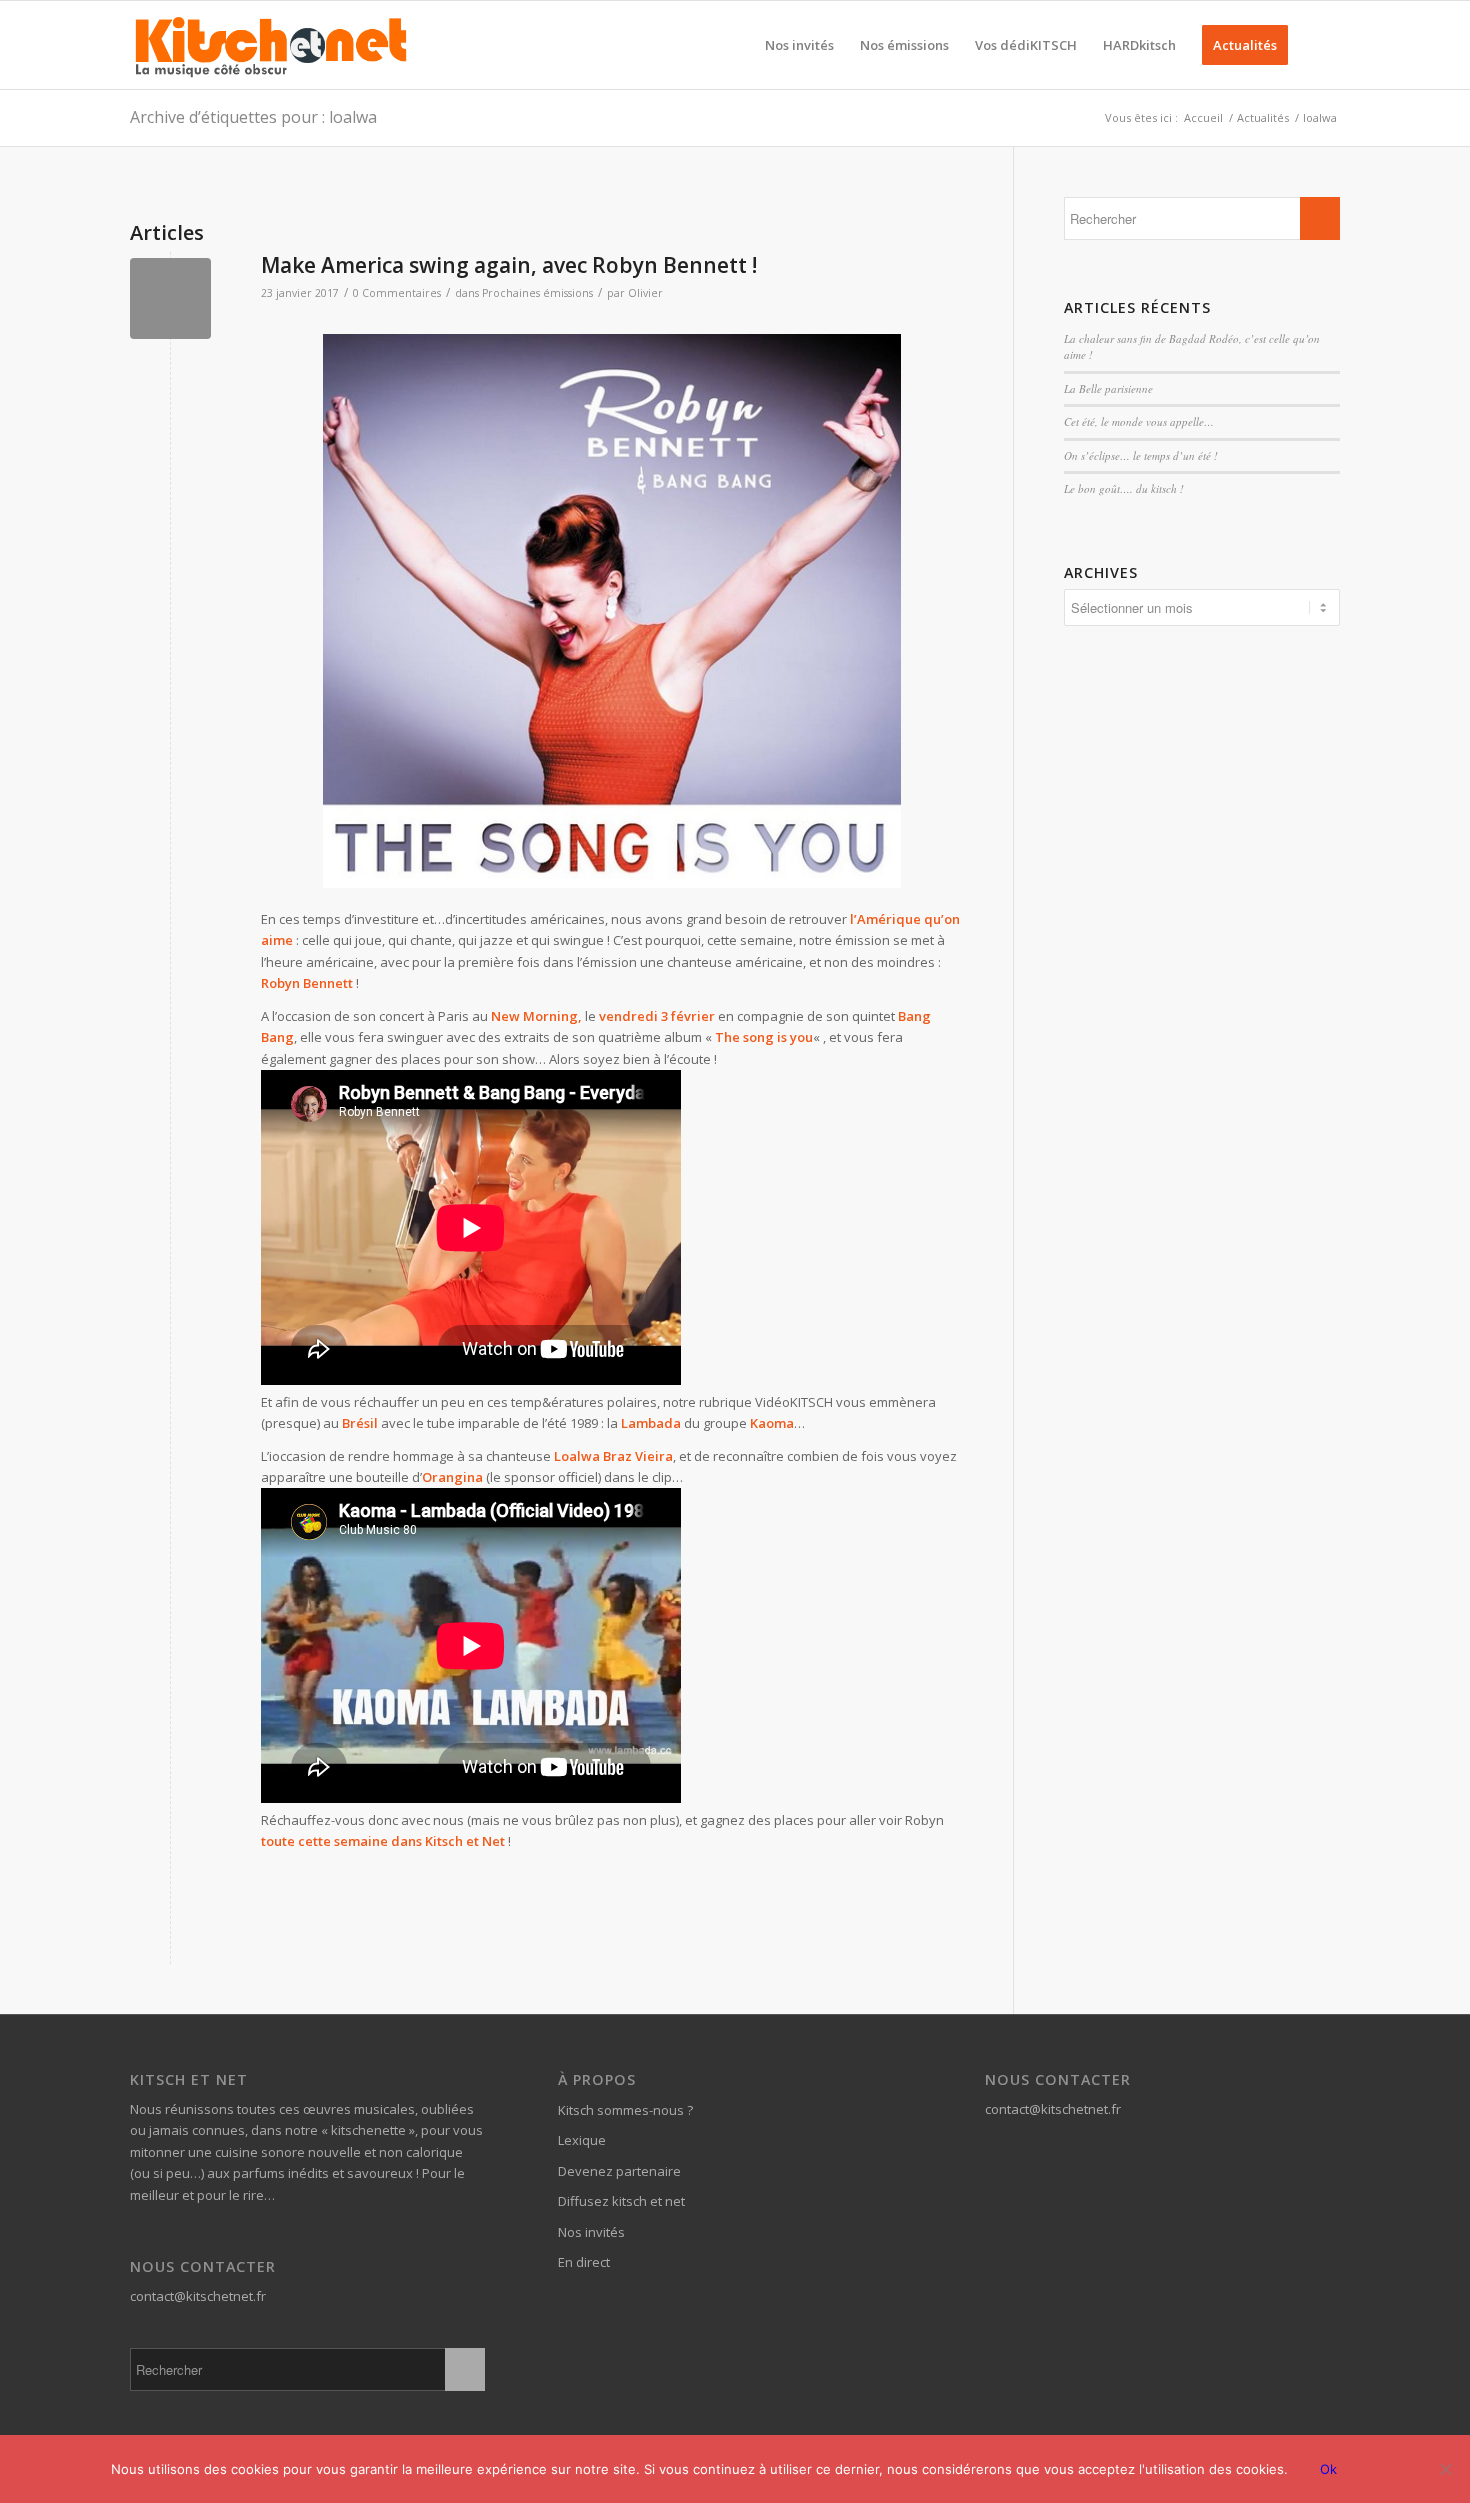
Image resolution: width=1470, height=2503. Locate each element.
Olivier (645, 293)
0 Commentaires (397, 293)
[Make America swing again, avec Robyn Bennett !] (170, 298)
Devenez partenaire (619, 2171)
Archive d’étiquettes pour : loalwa (253, 117)
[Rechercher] (1320, 45)
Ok (1328, 2469)
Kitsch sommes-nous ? (625, 2110)
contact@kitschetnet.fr (198, 2296)
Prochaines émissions (537, 293)
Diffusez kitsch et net (621, 2201)
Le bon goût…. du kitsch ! (1124, 488)
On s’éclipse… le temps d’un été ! (1141, 455)
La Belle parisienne (1108, 388)
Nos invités (591, 2232)
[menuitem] (799, 45)
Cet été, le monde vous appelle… (1139, 421)
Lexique (582, 2140)
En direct (584, 2262)
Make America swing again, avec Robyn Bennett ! (509, 265)
